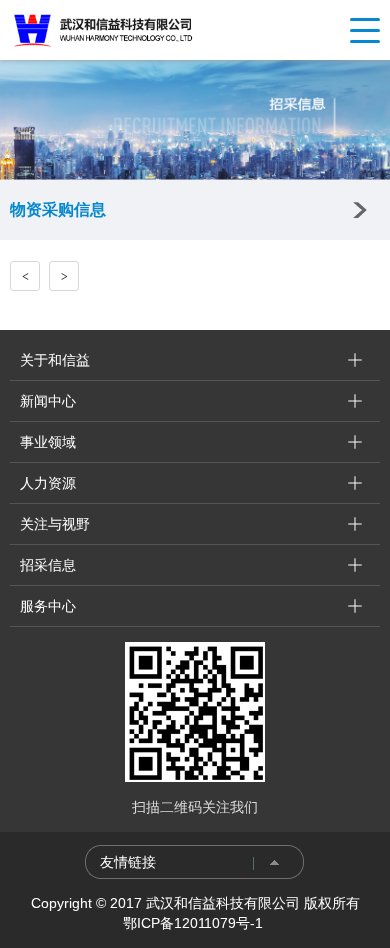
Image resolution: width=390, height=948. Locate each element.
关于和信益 (55, 360)
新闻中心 (48, 401)
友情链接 (128, 862)
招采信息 (48, 565)
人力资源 (48, 483)
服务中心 (48, 606)
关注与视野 (55, 524)
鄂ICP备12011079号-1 (195, 923)
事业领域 (48, 442)
